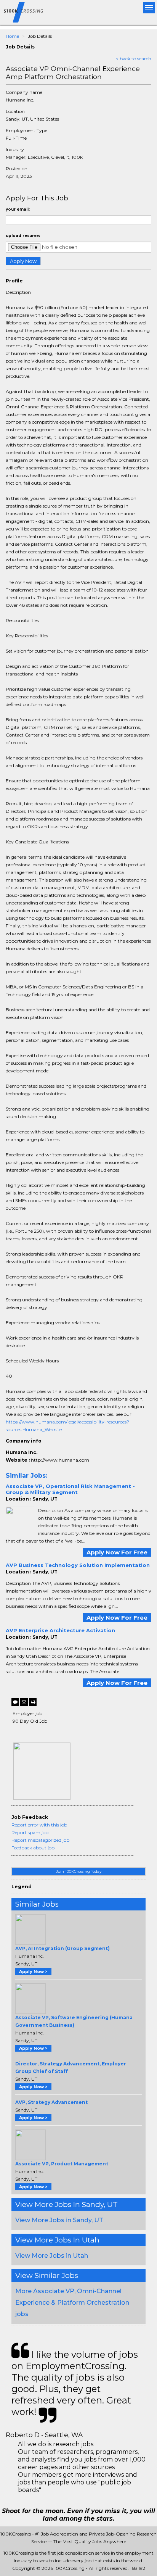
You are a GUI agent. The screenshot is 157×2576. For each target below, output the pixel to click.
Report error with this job (39, 1825)
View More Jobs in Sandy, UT (59, 2220)
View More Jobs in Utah (52, 2256)
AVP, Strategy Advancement (51, 2102)
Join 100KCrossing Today (79, 1871)
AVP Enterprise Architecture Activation (60, 1630)
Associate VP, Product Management (62, 2164)
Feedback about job (33, 1848)
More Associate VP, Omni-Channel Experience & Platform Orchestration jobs (72, 2303)
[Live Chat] (15, 1702)
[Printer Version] (33, 1702)
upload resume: (23, 236)
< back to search (134, 59)
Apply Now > (33, 1971)
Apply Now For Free (117, 1552)
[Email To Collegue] (24, 1702)
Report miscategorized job (40, 1840)
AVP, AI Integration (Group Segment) (62, 1948)
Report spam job (30, 1832)
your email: (18, 209)
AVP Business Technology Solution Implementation (78, 1565)
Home (12, 36)
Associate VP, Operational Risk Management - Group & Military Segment (70, 1489)
